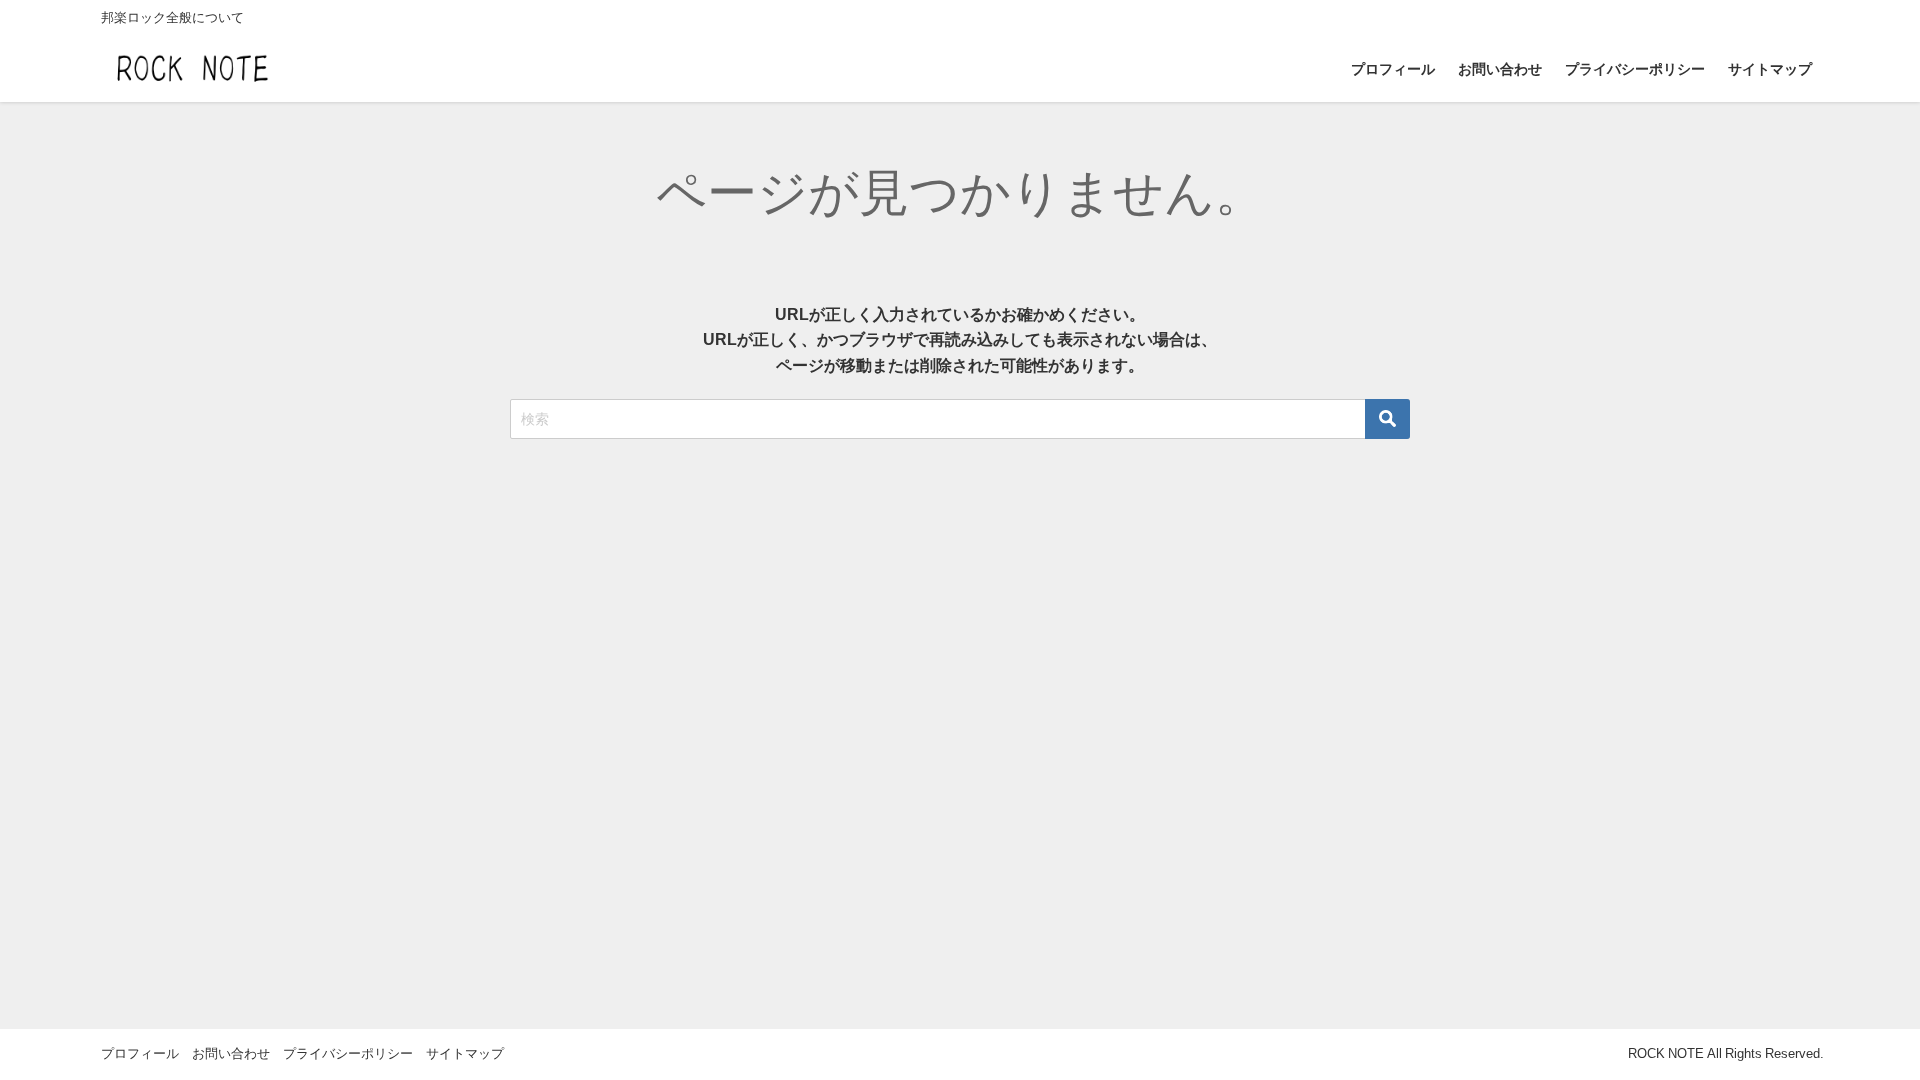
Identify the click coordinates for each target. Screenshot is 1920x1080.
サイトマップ (1770, 69)
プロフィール (1393, 69)
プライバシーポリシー (1635, 69)
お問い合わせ (1500, 69)
